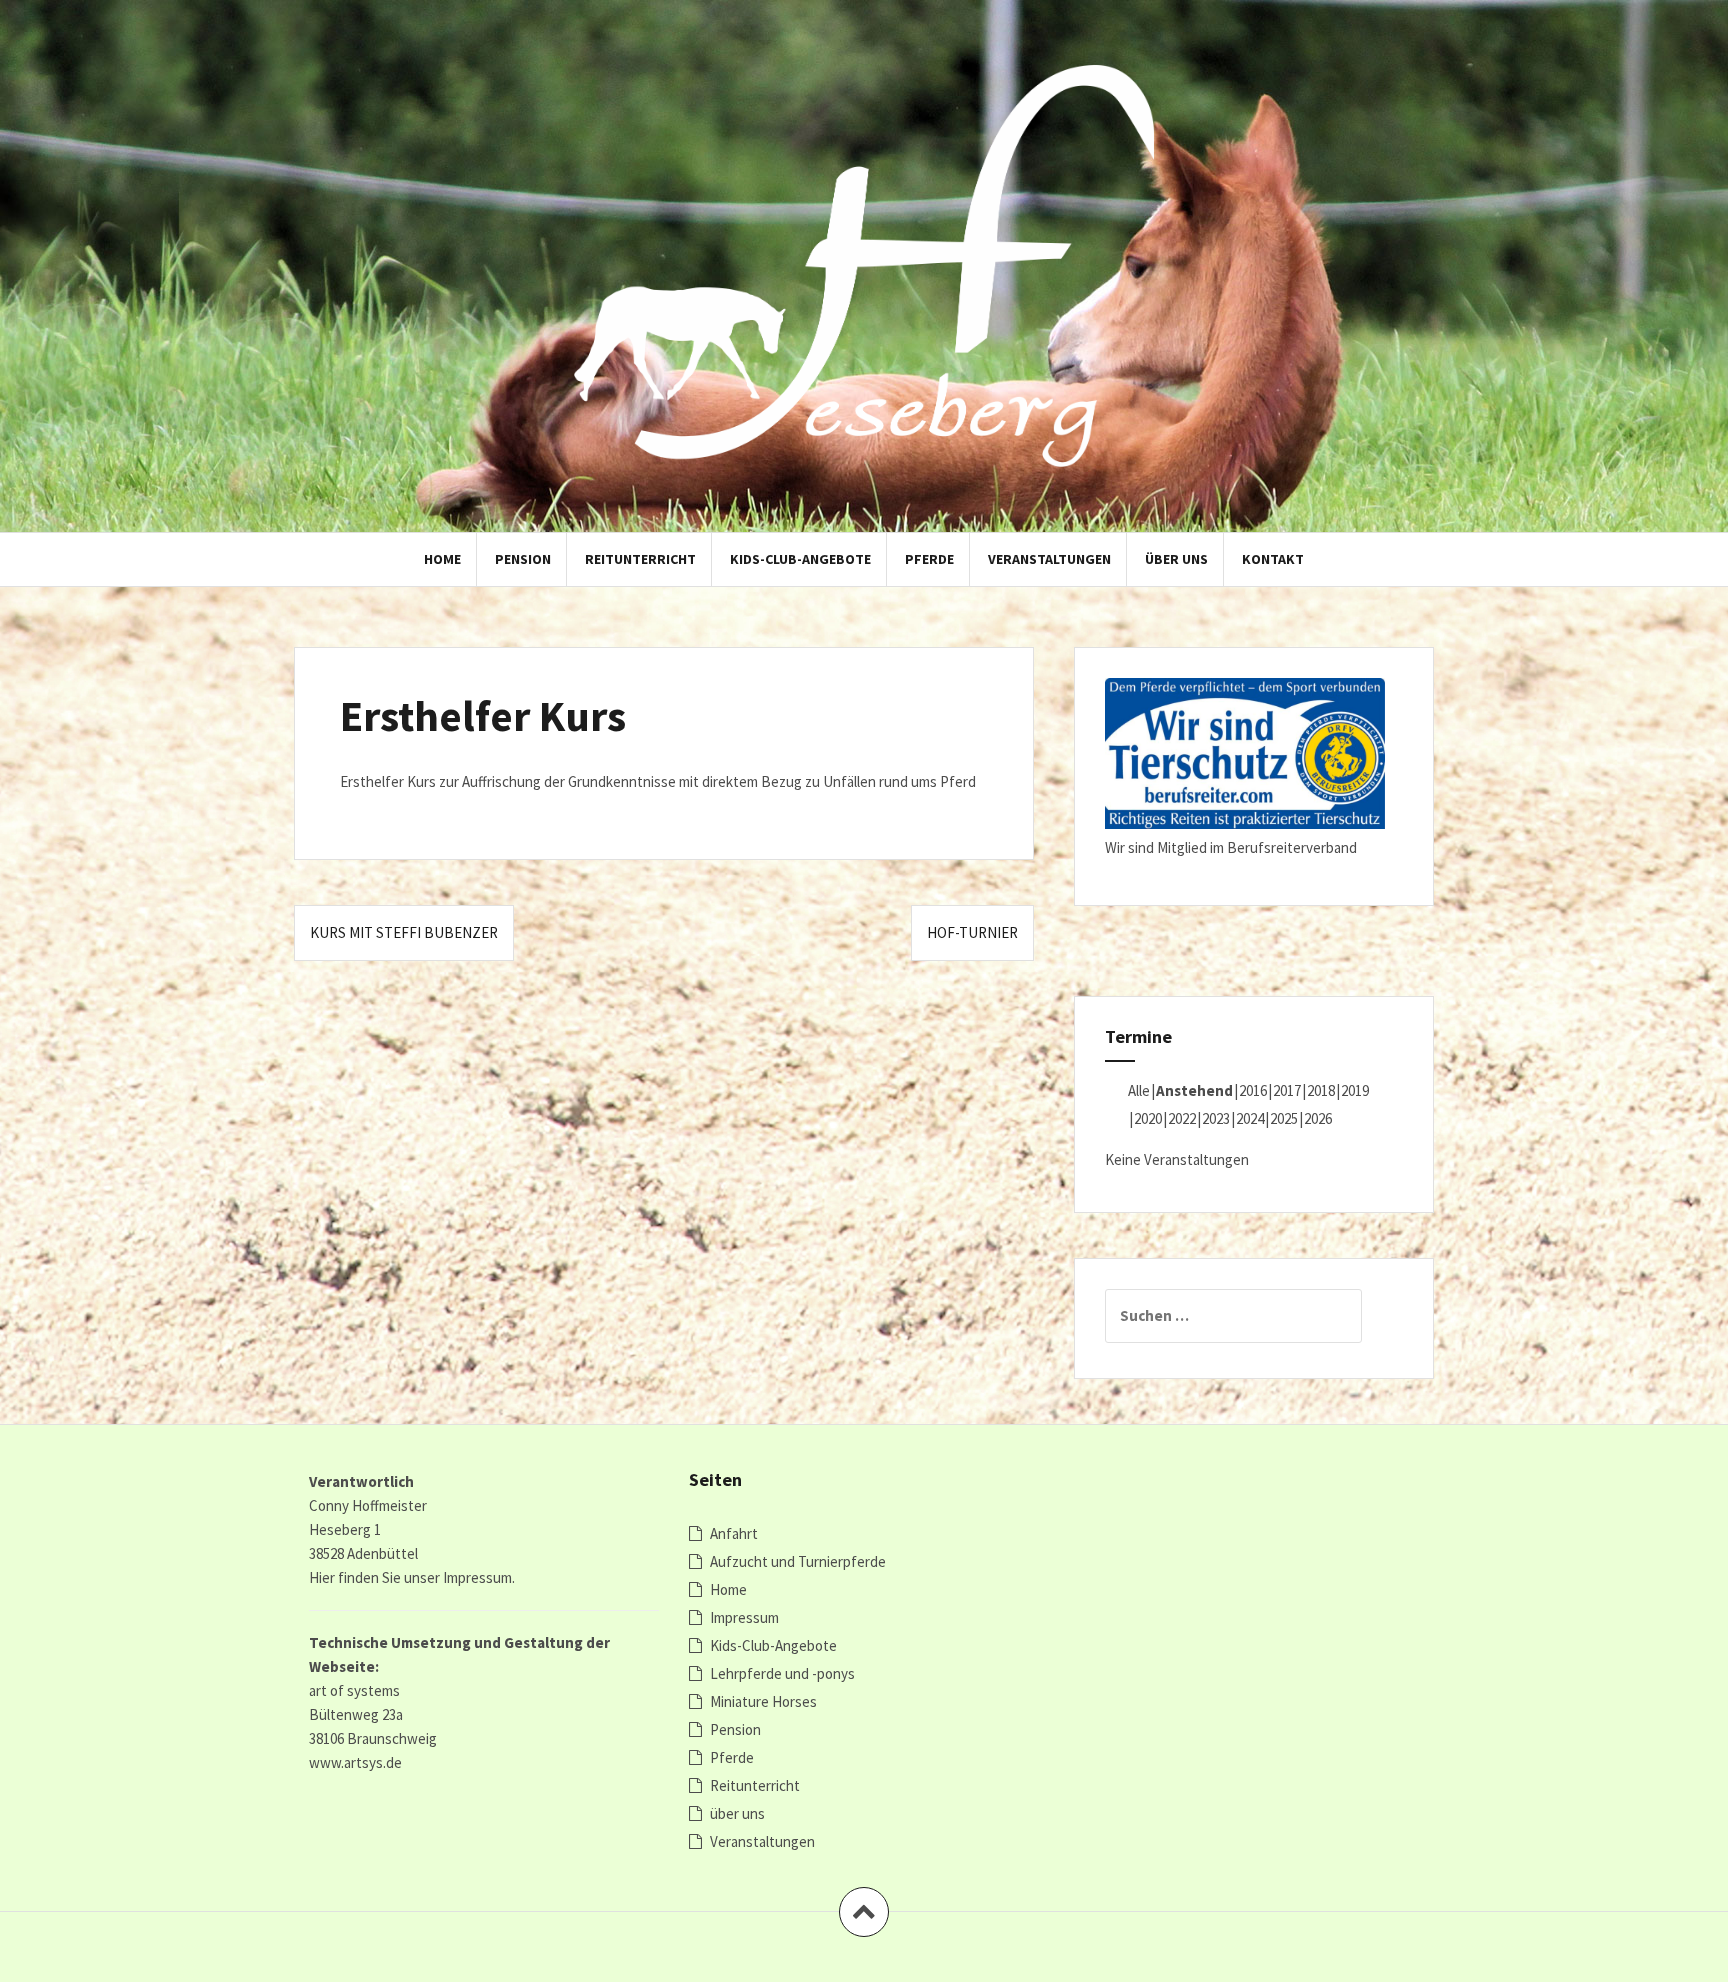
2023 (1216, 1118)
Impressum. (479, 1577)
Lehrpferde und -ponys (782, 1673)
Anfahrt (734, 1533)
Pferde (929, 559)
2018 (1321, 1090)
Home (442, 559)
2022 (1182, 1118)
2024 (1250, 1118)
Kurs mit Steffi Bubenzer (404, 932)
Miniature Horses (763, 1701)
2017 (1287, 1090)
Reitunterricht (640, 559)
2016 (1253, 1090)
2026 (1318, 1118)
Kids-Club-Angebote (800, 559)
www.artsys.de (355, 1762)
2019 (1355, 1090)
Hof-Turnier (972, 932)
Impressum (744, 1617)
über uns (1176, 559)
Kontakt (1273, 559)
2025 (1284, 1118)
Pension (523, 559)
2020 (1148, 1118)
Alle (1139, 1090)
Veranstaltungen (1049, 559)
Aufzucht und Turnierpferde (798, 1561)
